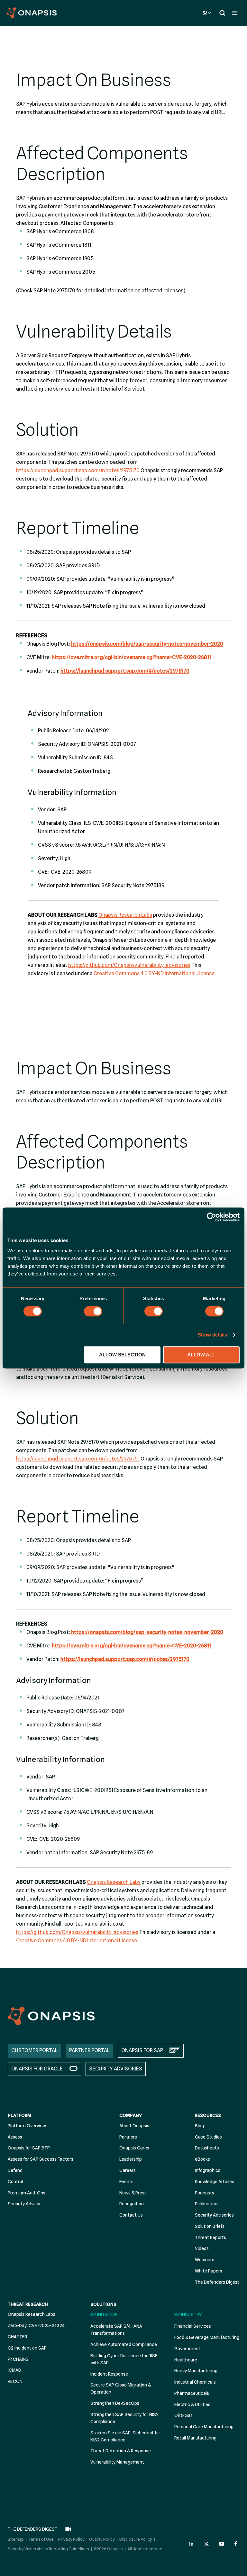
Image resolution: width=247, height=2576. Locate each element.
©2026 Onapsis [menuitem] (108, 2549)
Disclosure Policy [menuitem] (136, 2539)
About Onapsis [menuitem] (134, 2126)
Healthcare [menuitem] (186, 2360)
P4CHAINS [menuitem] (18, 2359)
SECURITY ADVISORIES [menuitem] (116, 2069)
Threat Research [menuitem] (28, 2304)
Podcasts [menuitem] (205, 2193)
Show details (212, 1335)
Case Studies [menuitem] (208, 2137)
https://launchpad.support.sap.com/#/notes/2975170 (78, 470)
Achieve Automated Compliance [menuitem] (124, 2344)
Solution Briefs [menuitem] (210, 2226)
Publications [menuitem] (207, 2204)
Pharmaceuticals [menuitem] (192, 2393)
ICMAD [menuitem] (14, 2370)
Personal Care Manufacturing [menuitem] (204, 2427)
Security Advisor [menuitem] (24, 2204)
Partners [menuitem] (128, 2137)
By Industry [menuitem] (188, 2315)
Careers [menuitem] (128, 2170)
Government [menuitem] (187, 2349)
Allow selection (122, 1355)
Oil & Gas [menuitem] (183, 2415)
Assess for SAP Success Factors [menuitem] (41, 2159)
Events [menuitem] (126, 2182)
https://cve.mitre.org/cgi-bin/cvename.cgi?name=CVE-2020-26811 (132, 657)
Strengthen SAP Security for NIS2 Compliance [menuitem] (124, 2418)
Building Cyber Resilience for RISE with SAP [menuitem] (124, 2359)
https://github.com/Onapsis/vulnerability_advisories (129, 965)
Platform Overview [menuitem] (27, 2126)
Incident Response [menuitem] (109, 2374)
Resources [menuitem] (208, 2115)
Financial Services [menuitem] (193, 2326)
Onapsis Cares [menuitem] (134, 2148)
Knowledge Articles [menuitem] (215, 2182)
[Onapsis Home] (51, 2016)
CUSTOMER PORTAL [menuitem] (34, 2050)
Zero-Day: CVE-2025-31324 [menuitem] (36, 2325)
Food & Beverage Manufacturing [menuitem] (207, 2337)
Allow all (201, 1355)
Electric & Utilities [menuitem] (192, 2404)
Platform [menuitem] (19, 2115)
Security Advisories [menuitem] (214, 2215)
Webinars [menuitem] (205, 2260)
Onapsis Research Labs (125, 915)
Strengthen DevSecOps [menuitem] (115, 2403)
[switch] (93, 1311)
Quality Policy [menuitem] (102, 2539)
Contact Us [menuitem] (131, 2215)
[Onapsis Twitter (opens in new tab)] (206, 2544)
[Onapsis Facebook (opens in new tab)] (237, 2544)
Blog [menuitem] (199, 2126)
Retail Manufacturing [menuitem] (195, 2438)
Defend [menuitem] (15, 2170)
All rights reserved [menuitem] (145, 2549)
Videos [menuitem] (202, 2248)
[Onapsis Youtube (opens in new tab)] (222, 2544)
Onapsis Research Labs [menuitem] (32, 2314)
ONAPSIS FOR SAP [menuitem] (142, 2050)
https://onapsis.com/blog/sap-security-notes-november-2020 (147, 644)
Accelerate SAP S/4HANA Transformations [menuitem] (116, 2330)
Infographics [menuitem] (208, 2170)
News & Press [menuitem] (133, 2193)
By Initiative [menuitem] (104, 2315)
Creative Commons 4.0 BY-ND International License (154, 973)
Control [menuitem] (15, 2182)
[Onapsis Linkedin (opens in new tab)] (192, 2544)
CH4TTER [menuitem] (18, 2337)
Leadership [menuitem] (131, 2159)
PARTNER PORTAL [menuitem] (89, 2050)
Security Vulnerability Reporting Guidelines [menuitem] (48, 2549)
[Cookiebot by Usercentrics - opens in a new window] (211, 1217)
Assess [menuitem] (15, 2137)
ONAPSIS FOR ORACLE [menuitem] (37, 2069)
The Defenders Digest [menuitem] (217, 2282)
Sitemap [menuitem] (16, 2539)
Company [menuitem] (131, 2115)
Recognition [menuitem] (132, 2204)
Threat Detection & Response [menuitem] (121, 2451)
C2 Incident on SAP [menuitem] (27, 2348)
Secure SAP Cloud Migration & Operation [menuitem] (121, 2388)
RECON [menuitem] (15, 2381)
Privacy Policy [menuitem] (71, 2539)
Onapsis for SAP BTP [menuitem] (29, 2148)
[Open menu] (235, 13)
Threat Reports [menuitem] (210, 2237)
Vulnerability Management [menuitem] (117, 2462)
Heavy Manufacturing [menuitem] (196, 2371)
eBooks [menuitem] (202, 2159)
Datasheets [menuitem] (207, 2148)
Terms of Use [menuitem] (41, 2539)
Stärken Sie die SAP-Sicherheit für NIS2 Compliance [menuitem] (125, 2436)
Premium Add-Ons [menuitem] (27, 2193)
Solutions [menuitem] (103, 2304)
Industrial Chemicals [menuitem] (195, 2382)
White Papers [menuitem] (209, 2271)
